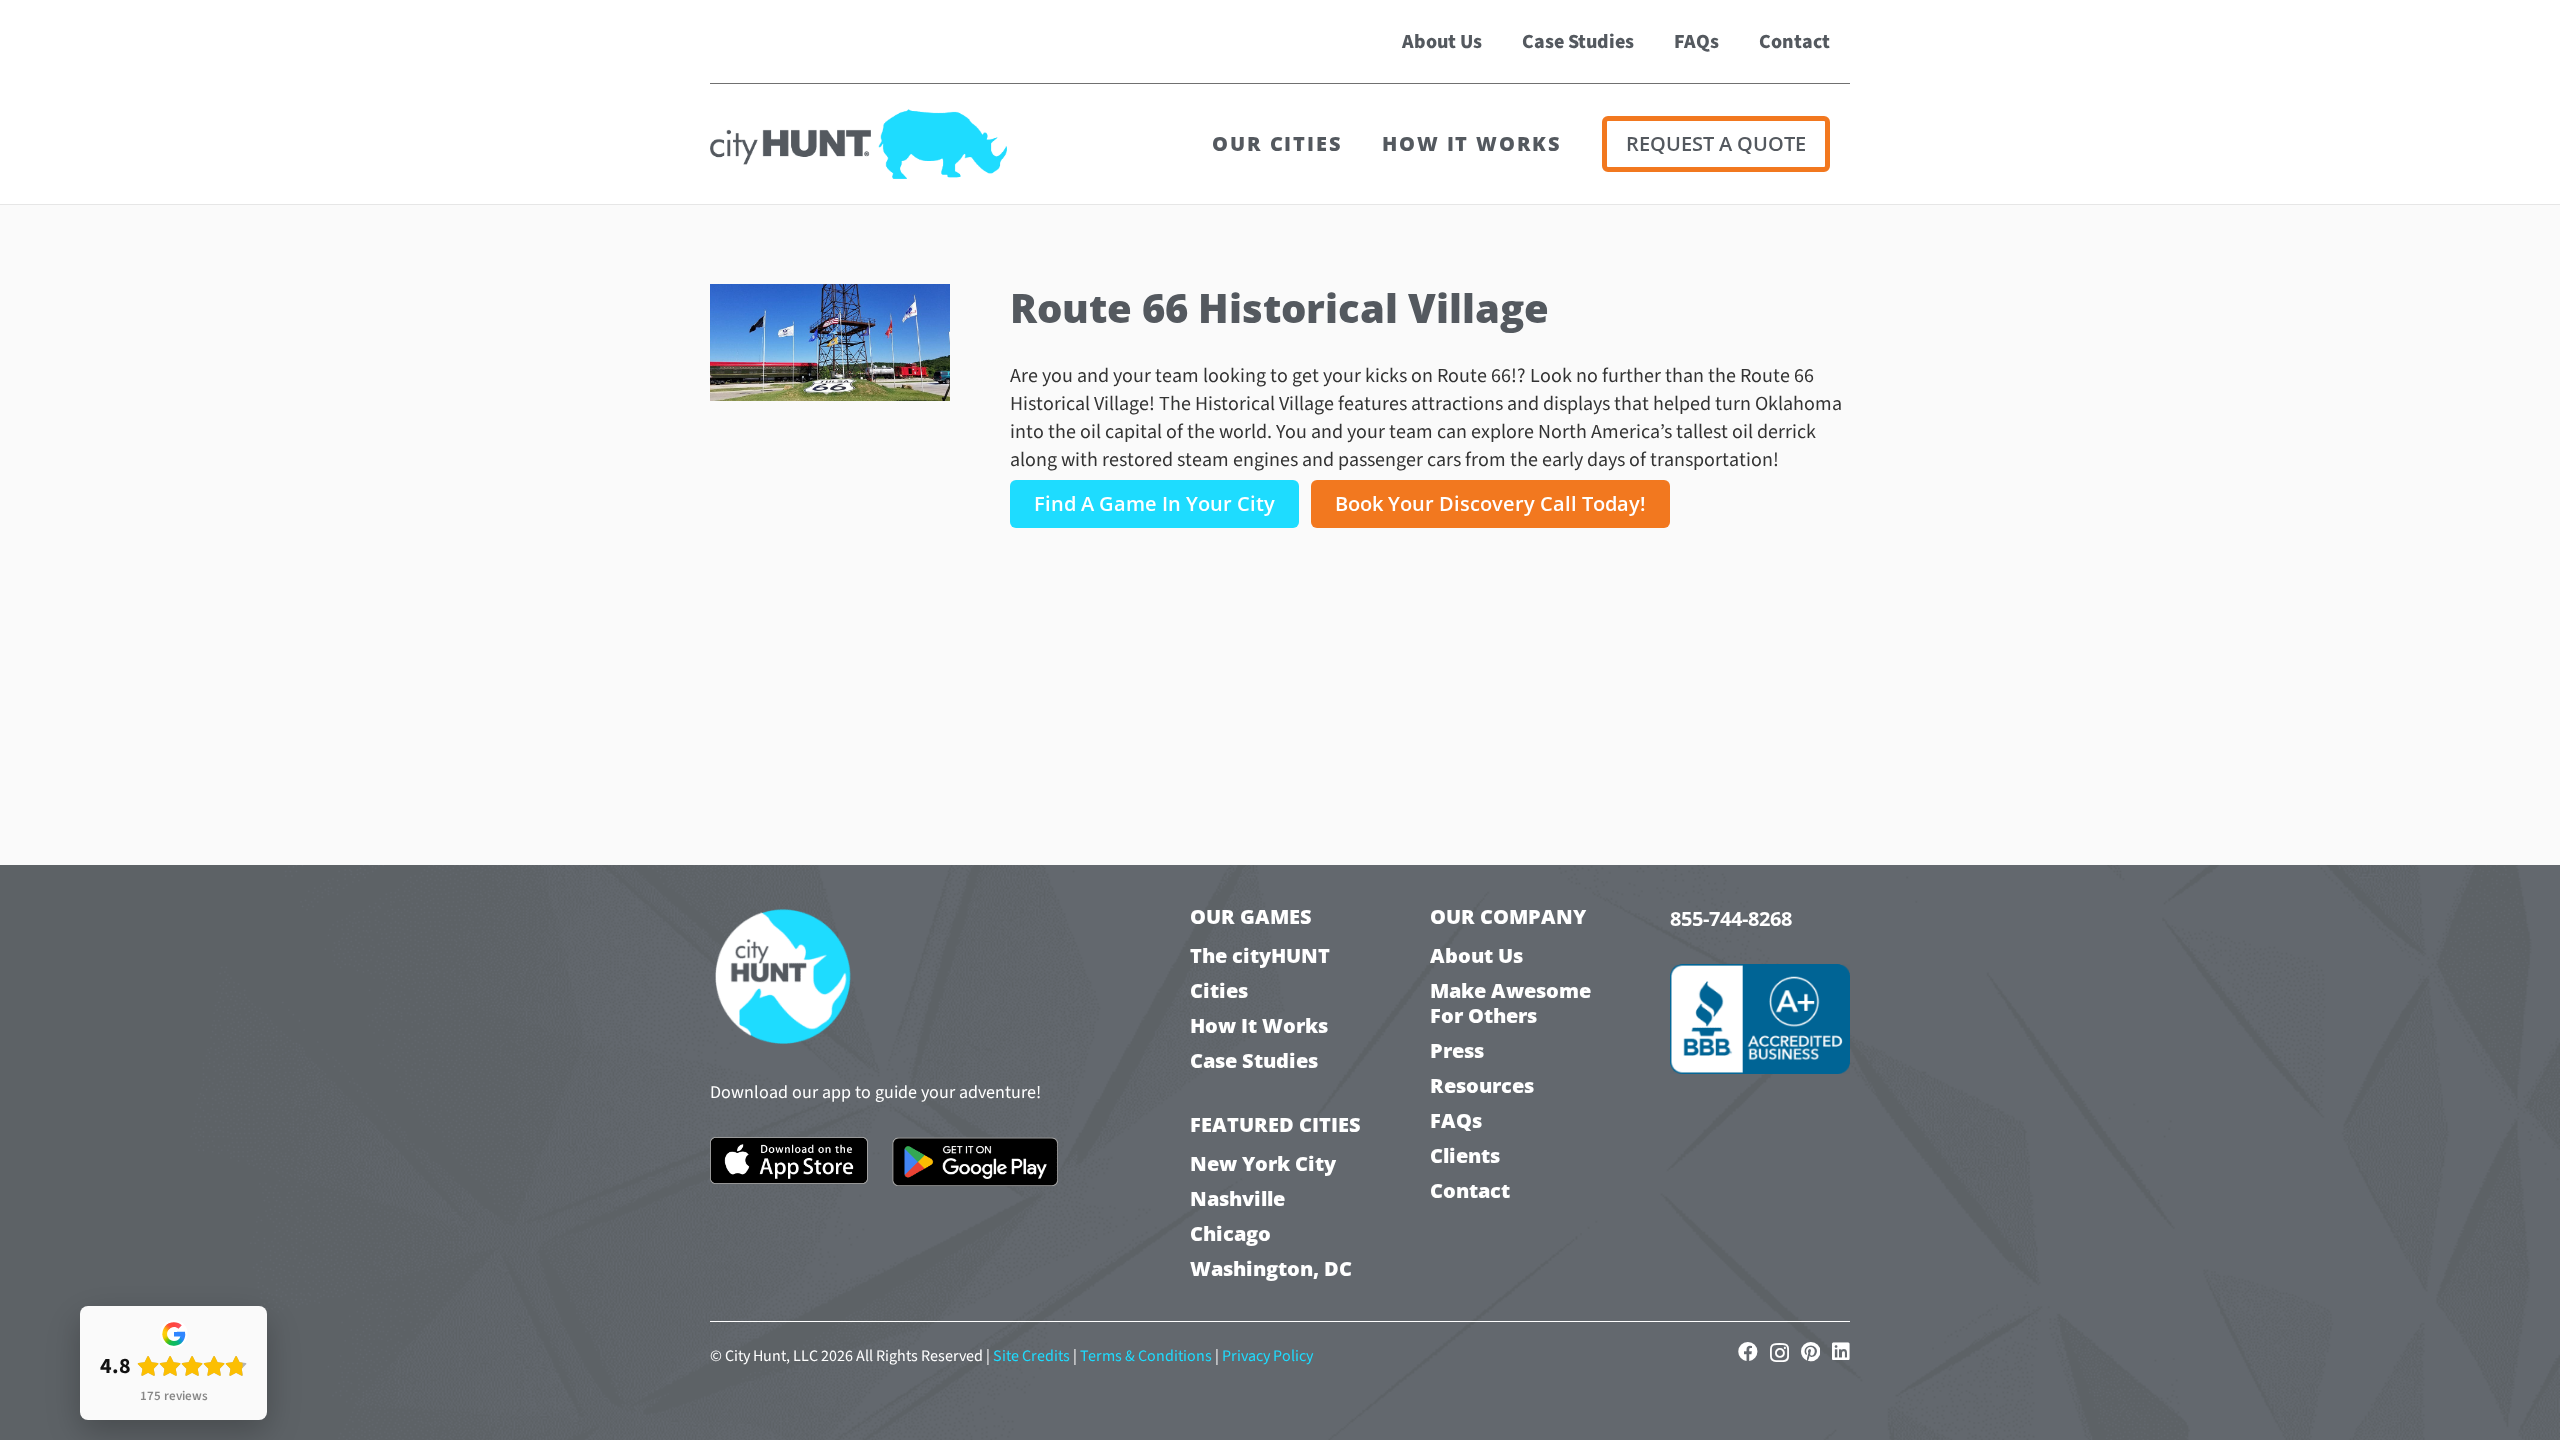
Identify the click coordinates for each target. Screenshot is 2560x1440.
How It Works (1259, 1025)
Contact (1470, 1190)
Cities (1219, 990)
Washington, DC (1271, 1268)
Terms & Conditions (1146, 1356)
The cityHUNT (1260, 955)
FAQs (1456, 1120)
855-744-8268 (1731, 918)
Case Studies (1254, 1060)
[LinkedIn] (1841, 1352)
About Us (1476, 955)
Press (1457, 1050)
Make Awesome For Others (1510, 1003)
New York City (1263, 1163)
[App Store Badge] (789, 1160)
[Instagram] (1779, 1353)
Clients (1465, 1155)
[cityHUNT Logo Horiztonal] (858, 144)
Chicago (1230, 1233)
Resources (1482, 1085)
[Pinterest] (1810, 1352)
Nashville (1237, 1198)
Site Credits (1031, 1356)
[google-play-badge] (975, 1162)
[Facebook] (1748, 1352)
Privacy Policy (1267, 1356)
